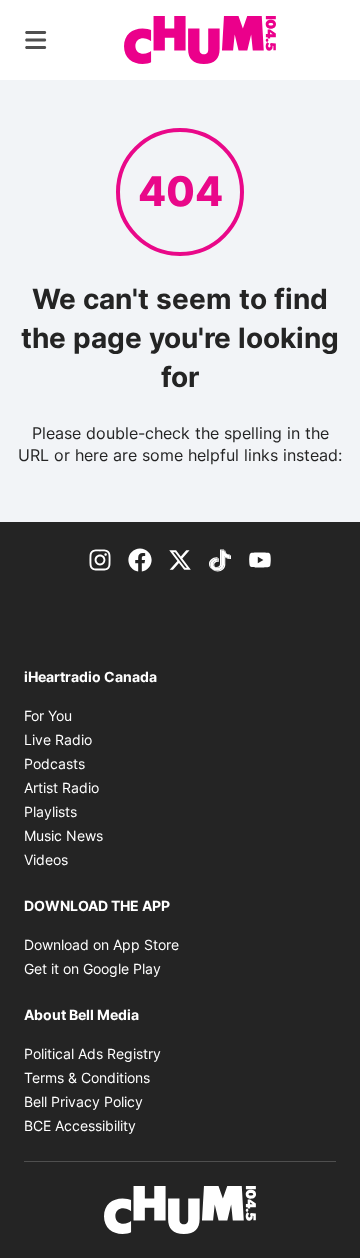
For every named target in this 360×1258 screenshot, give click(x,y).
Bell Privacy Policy (83, 1101)
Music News (63, 835)
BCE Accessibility (80, 1125)
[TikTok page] (220, 558)
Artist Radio (61, 787)
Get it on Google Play (92, 968)
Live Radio (58, 739)
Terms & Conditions (87, 1077)
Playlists (50, 811)
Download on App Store (101, 944)
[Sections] (36, 40)
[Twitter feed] (180, 558)
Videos (46, 859)
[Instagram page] (100, 558)
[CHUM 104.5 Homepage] (200, 40)
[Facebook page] (140, 558)
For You (48, 715)
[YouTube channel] (260, 558)
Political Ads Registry (92, 1053)
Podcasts (54, 763)
